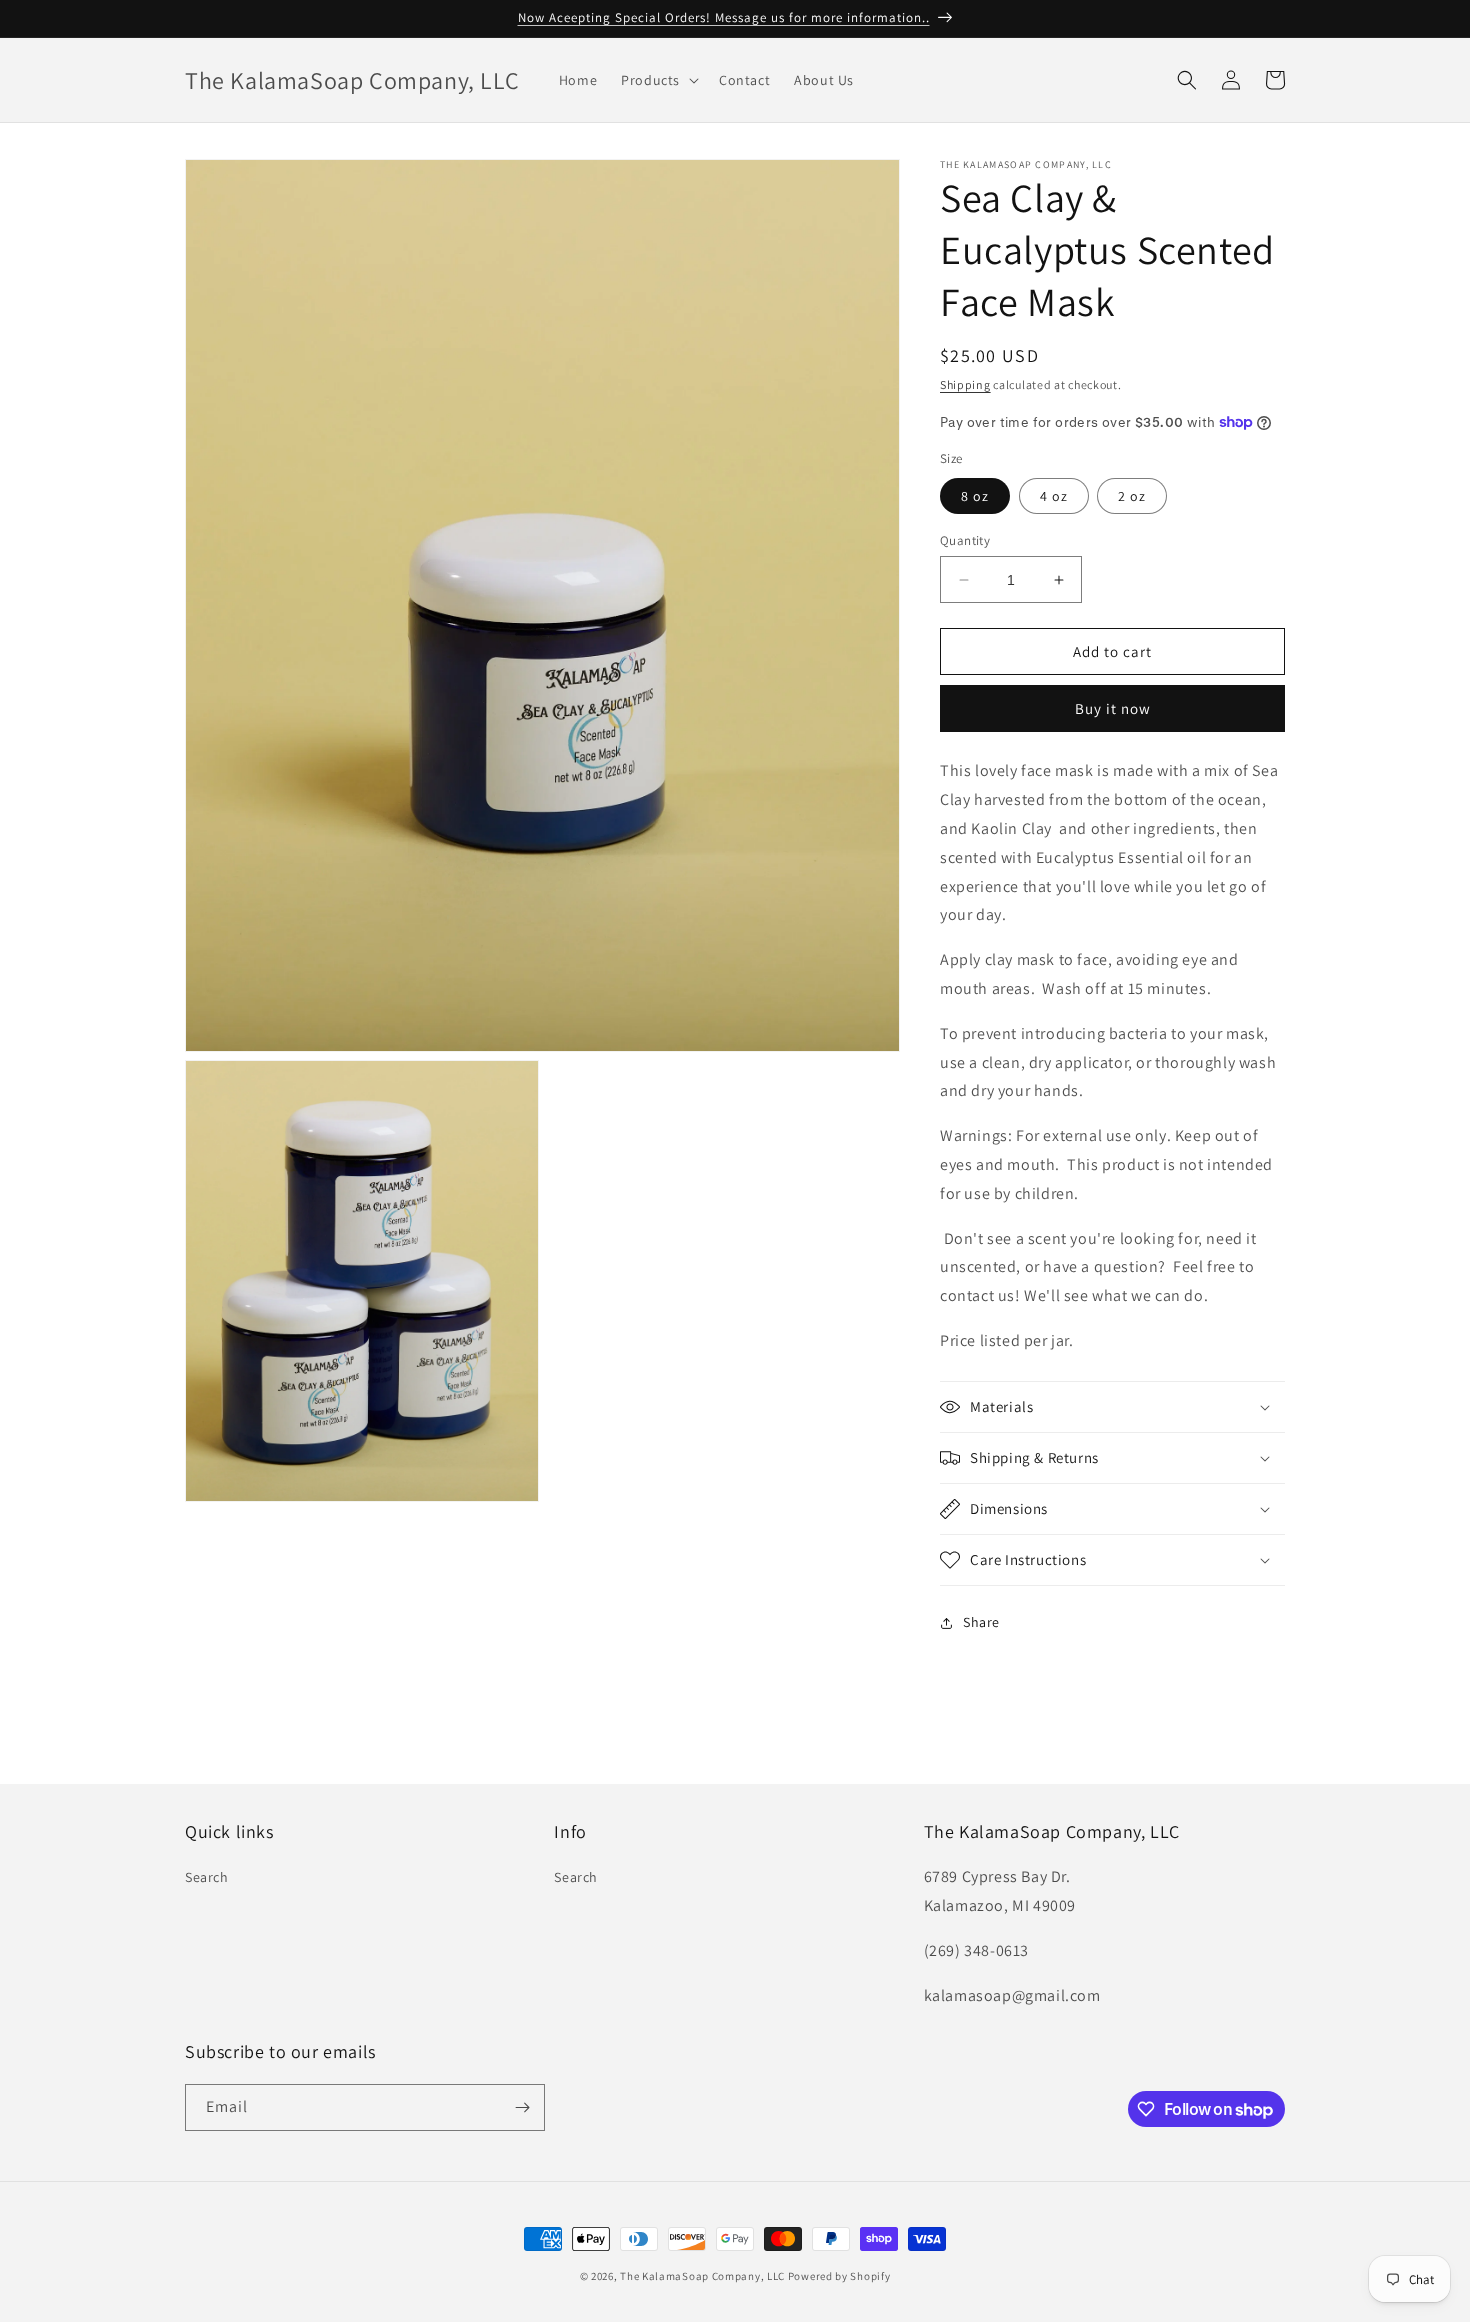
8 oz (975, 496)
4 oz (1054, 496)
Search (207, 1877)
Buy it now (1113, 708)
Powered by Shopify (839, 2276)
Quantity (965, 540)
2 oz (1132, 496)
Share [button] (981, 1622)
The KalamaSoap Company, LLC (702, 2276)
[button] (658, 80)
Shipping (965, 384)
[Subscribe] (522, 2107)
